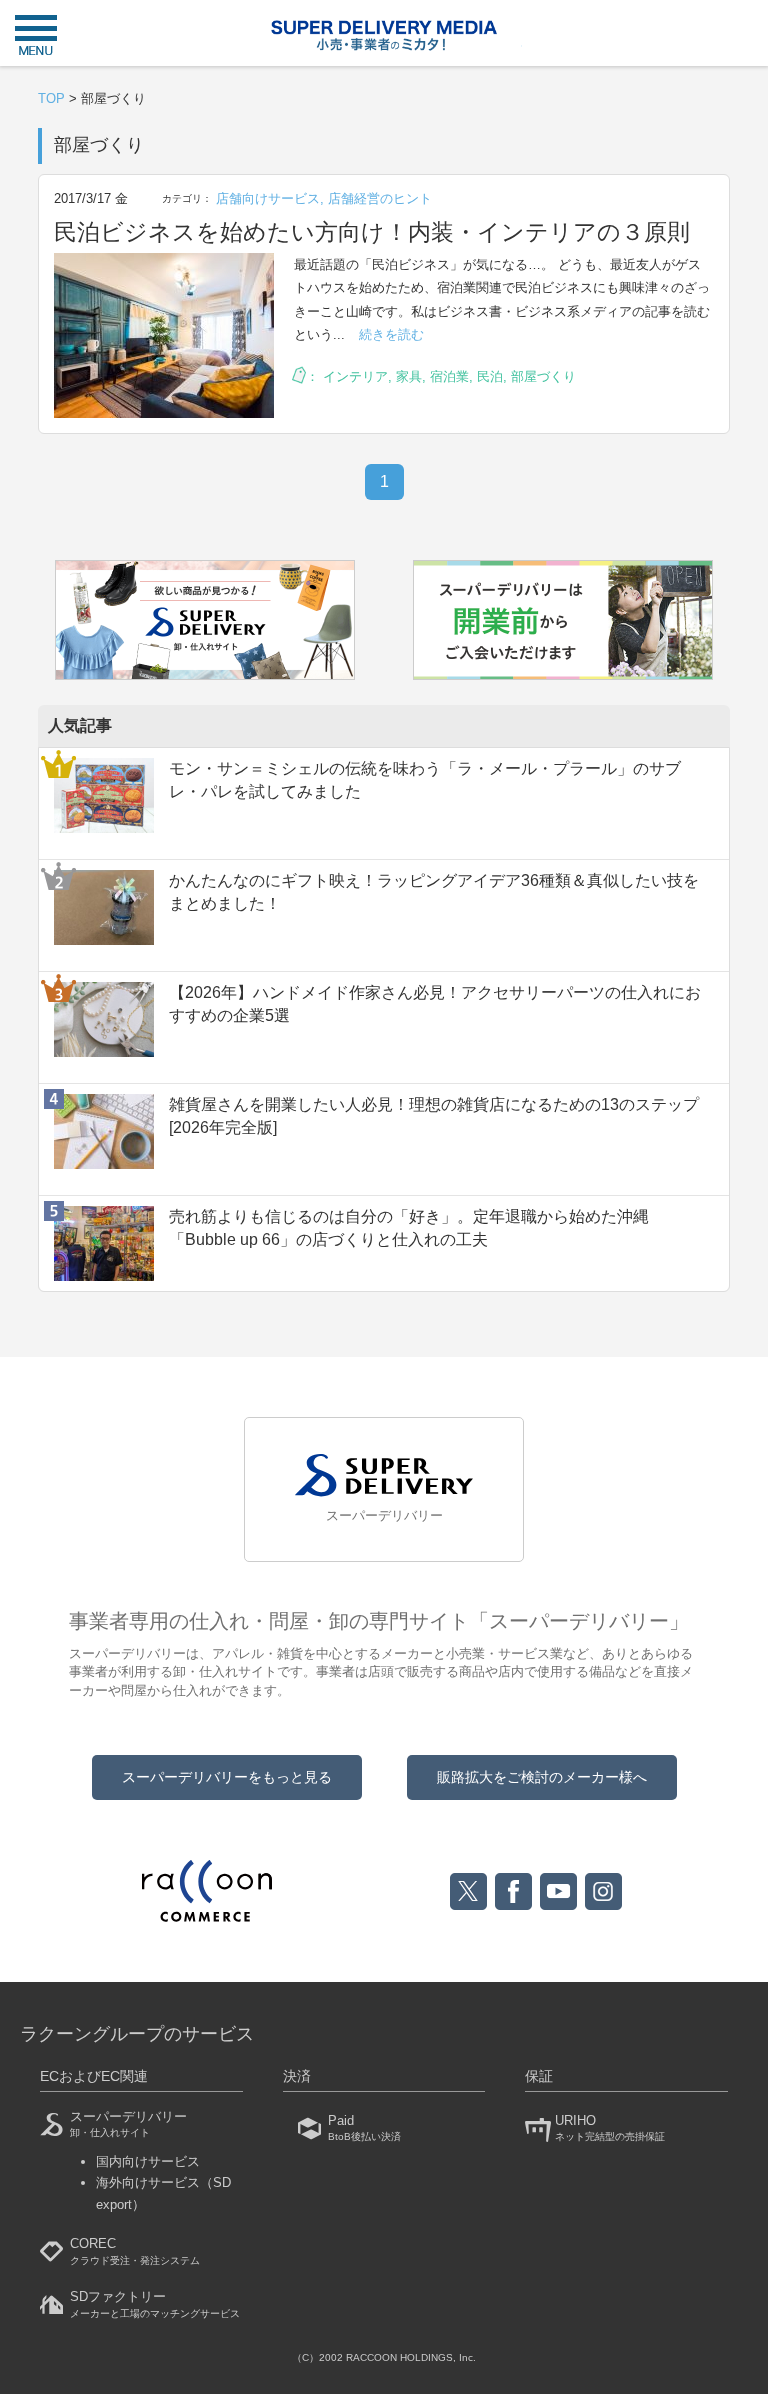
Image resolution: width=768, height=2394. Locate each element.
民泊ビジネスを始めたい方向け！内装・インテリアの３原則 (372, 232)
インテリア (355, 376)
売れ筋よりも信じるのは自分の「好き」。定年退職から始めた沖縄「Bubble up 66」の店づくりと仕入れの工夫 (409, 1227)
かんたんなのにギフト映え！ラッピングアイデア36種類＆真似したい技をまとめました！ (434, 891)
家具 (409, 376)
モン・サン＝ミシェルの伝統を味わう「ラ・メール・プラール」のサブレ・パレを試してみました (425, 779)
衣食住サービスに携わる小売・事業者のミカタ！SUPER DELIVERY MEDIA (384, 35)
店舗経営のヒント (380, 198)
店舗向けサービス (268, 198)
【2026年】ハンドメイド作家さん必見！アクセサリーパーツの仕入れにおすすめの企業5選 (435, 1003)
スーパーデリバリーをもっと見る (227, 1777)
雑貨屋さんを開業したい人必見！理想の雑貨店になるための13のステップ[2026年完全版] (434, 1115)
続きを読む (391, 334)
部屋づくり (543, 376)
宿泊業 (449, 376)
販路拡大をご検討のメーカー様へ (542, 1777)
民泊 (490, 376)
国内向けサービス (148, 2161)
